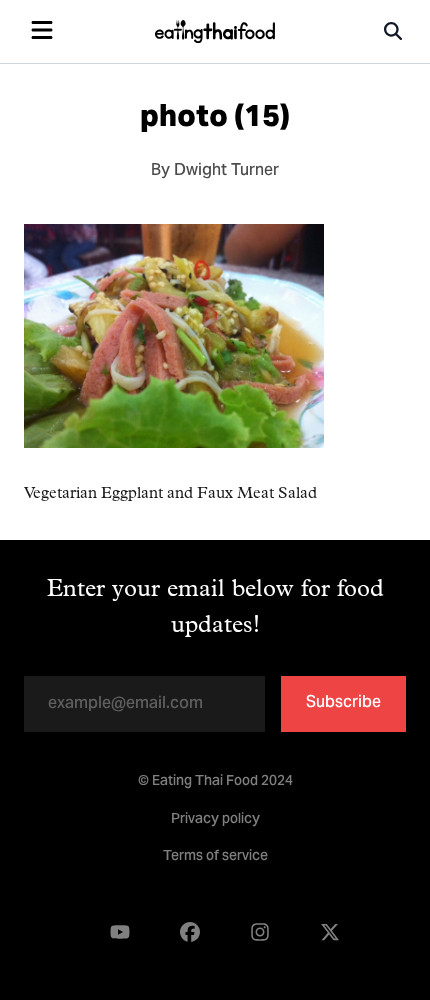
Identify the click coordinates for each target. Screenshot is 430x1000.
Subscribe (343, 703)
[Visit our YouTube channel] (120, 932)
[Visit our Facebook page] (190, 932)
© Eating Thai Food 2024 (215, 782)
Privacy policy (215, 820)
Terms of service (215, 857)
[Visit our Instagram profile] (260, 932)
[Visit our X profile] (330, 932)
